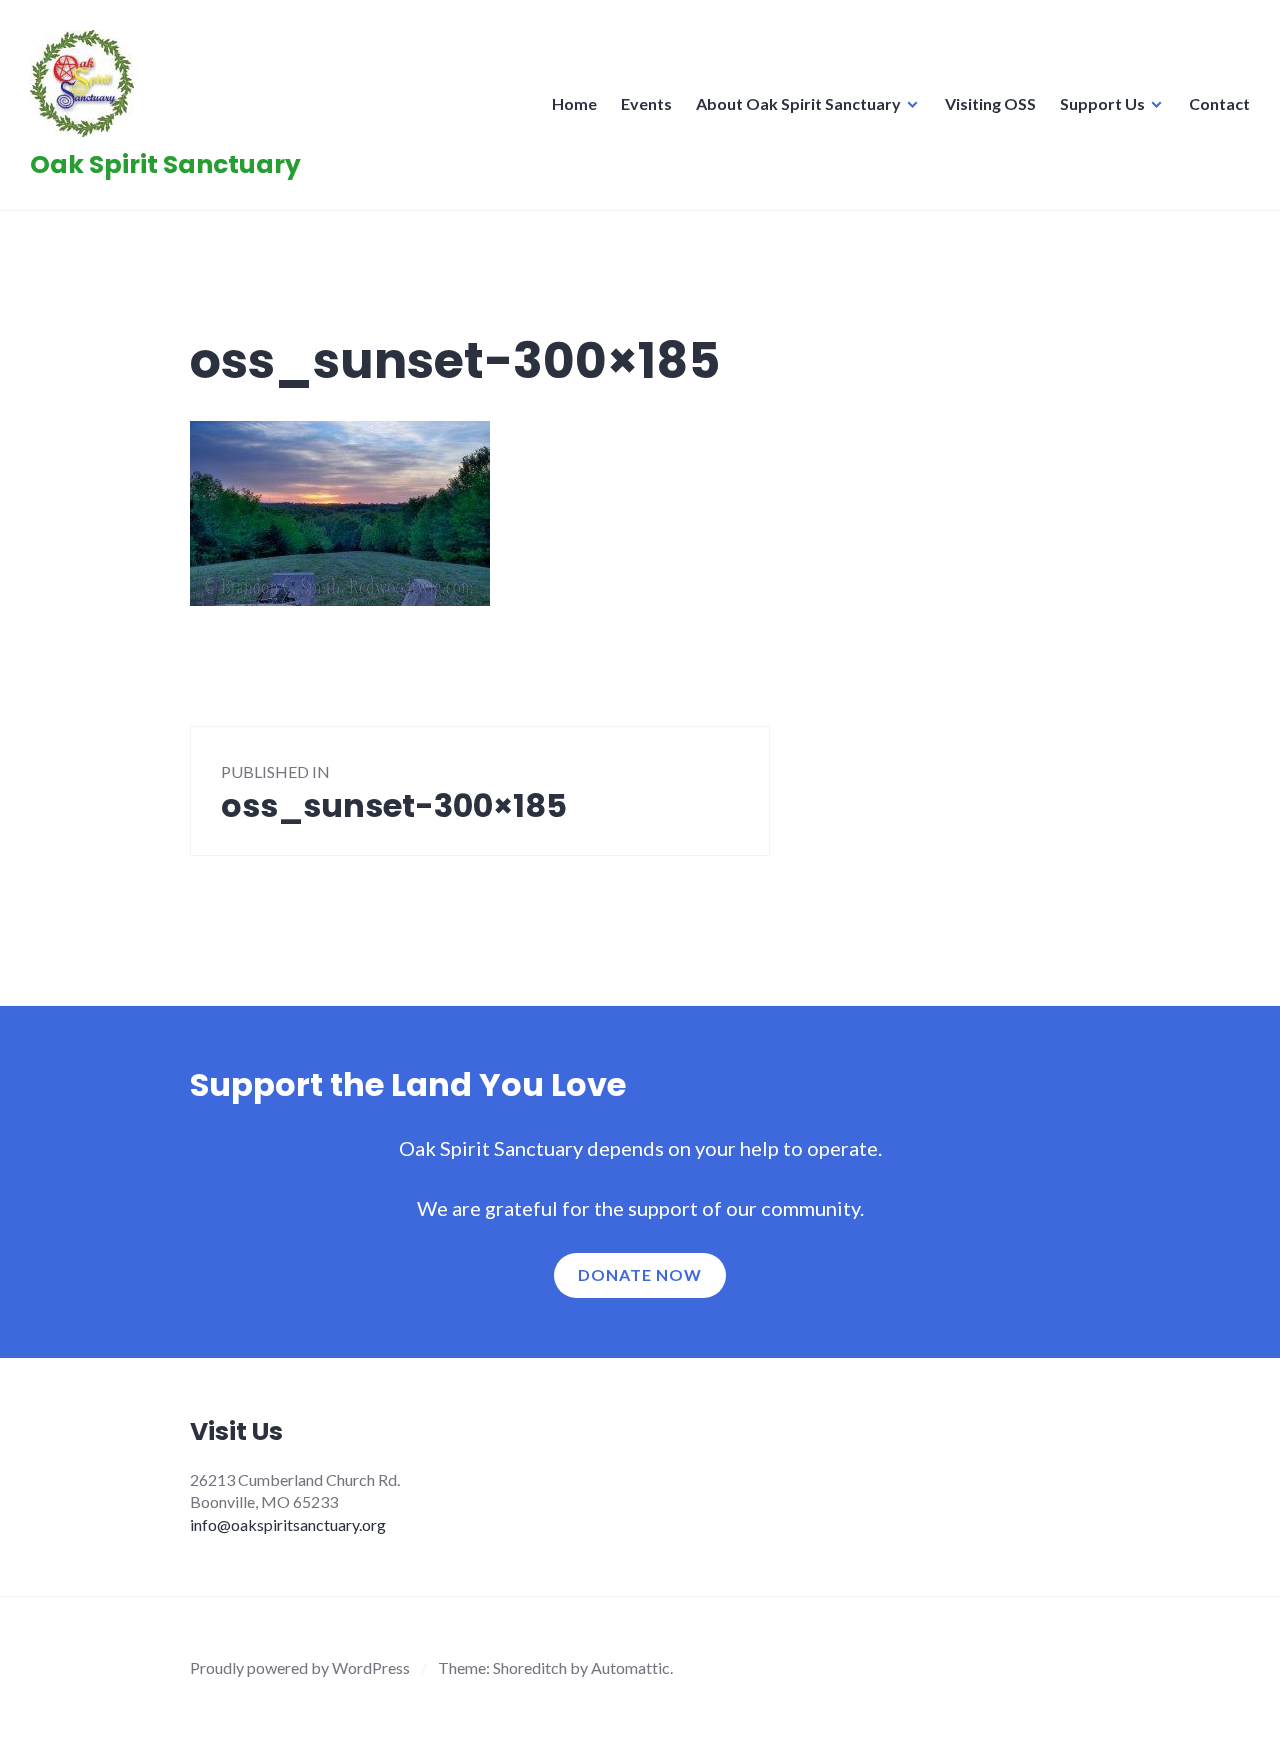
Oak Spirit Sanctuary (165, 164)
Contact (1219, 103)
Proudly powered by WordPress (300, 1667)
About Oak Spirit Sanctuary (798, 103)
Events (646, 103)
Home (574, 103)
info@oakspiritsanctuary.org (288, 1524)
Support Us (1102, 103)
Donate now (640, 1274)
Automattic (630, 1667)
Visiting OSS (990, 103)
